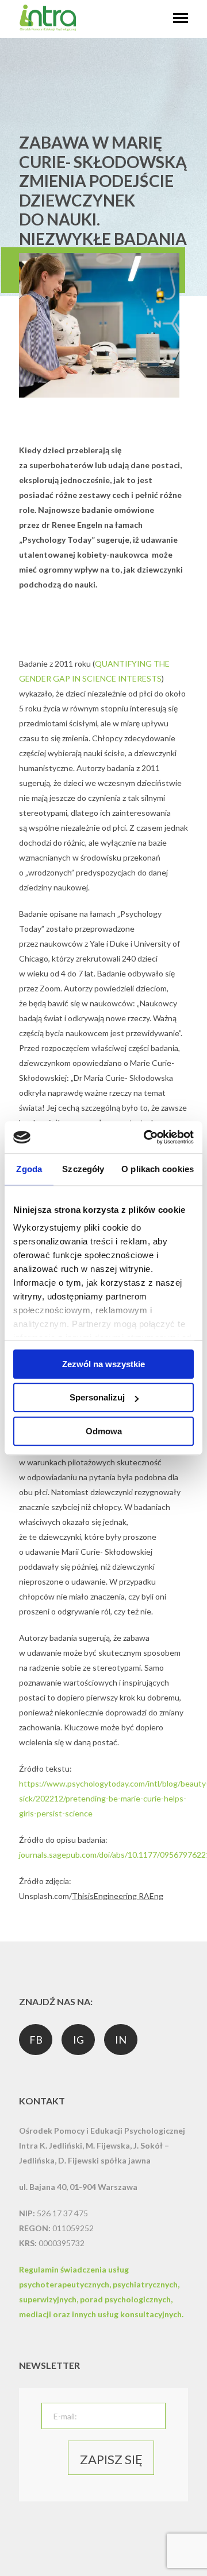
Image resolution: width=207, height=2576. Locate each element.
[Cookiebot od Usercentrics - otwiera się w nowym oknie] (146, 1137)
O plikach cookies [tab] (158, 1169)
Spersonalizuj (97, 1397)
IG (78, 2040)
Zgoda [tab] (29, 1169)
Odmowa (104, 1431)
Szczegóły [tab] (83, 1169)
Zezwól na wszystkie (103, 1364)
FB (36, 2040)
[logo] (48, 28)
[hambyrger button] (181, 19)
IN (121, 2040)
